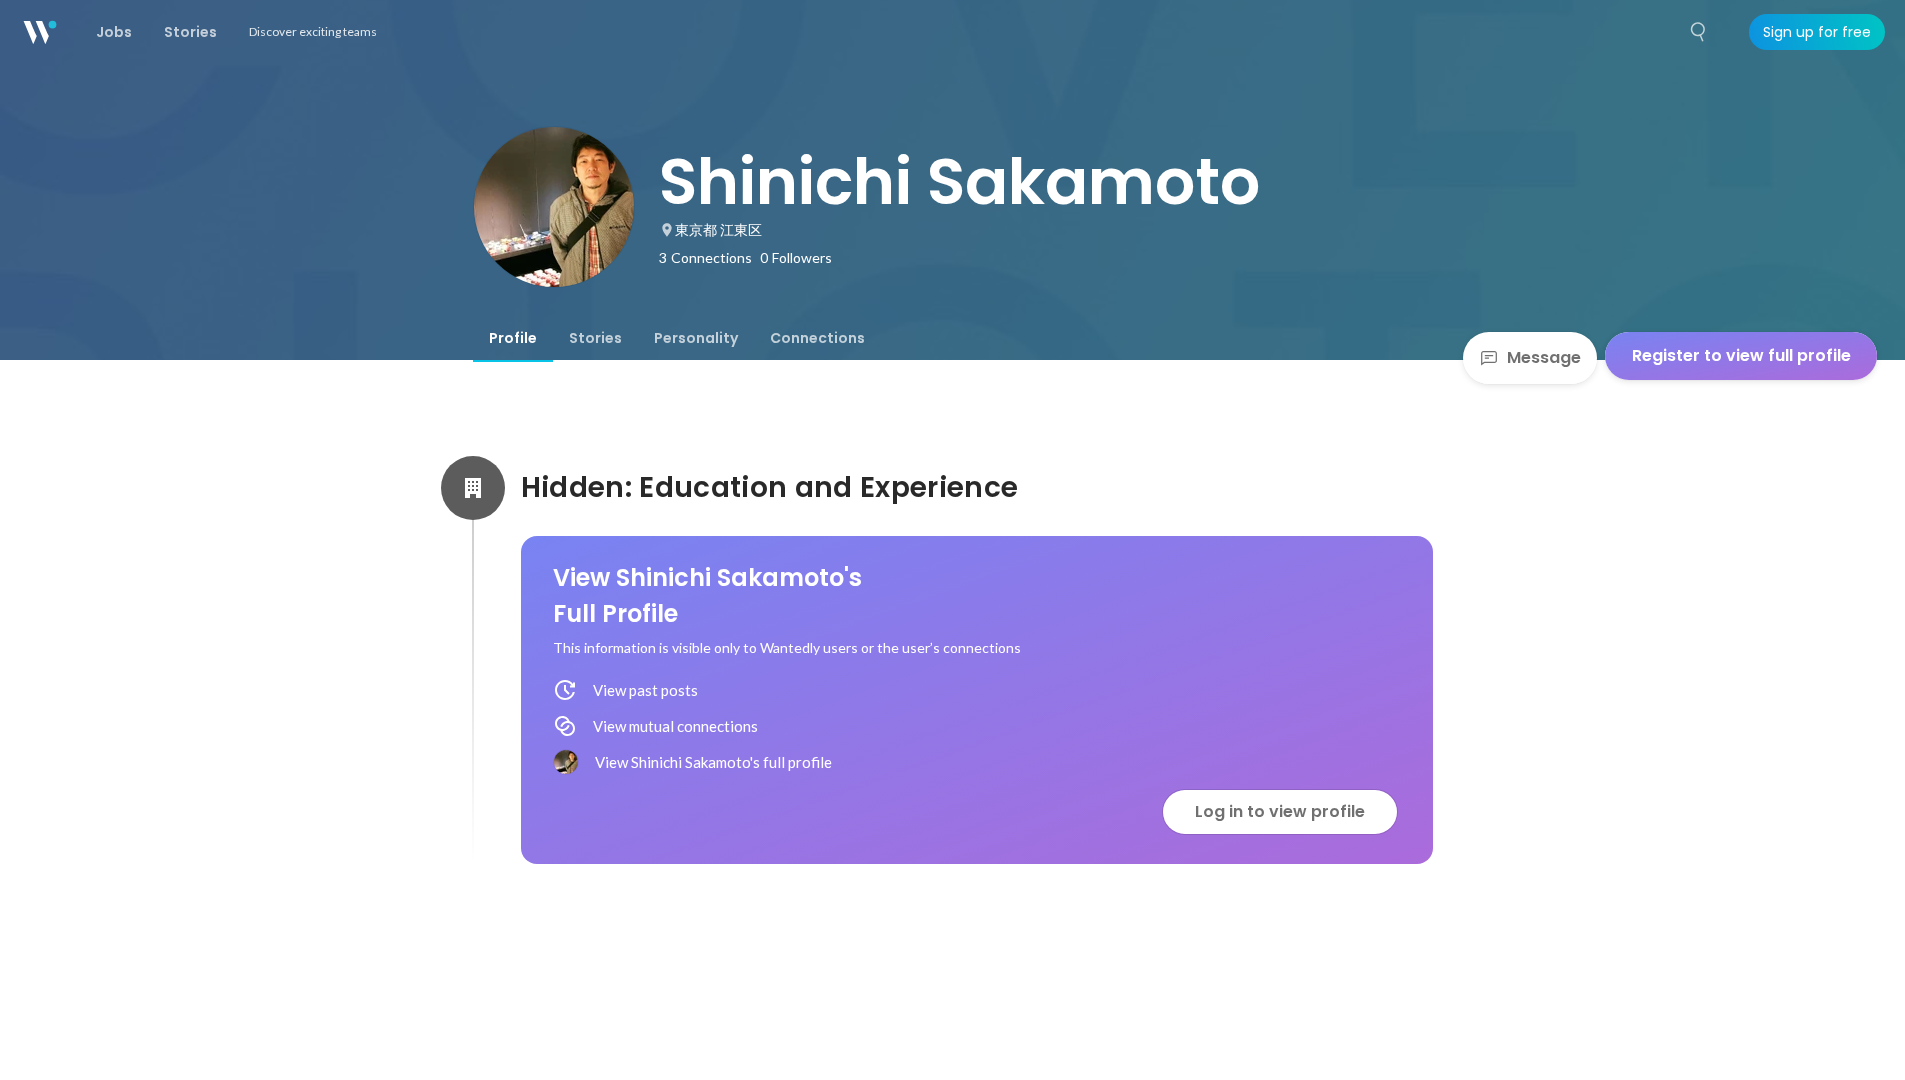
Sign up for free (1817, 32)
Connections (817, 338)
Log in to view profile (1280, 811)
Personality (696, 338)
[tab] (513, 338)
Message (1544, 357)
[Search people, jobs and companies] (1699, 32)
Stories (595, 338)
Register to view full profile (1741, 355)
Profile (513, 338)
